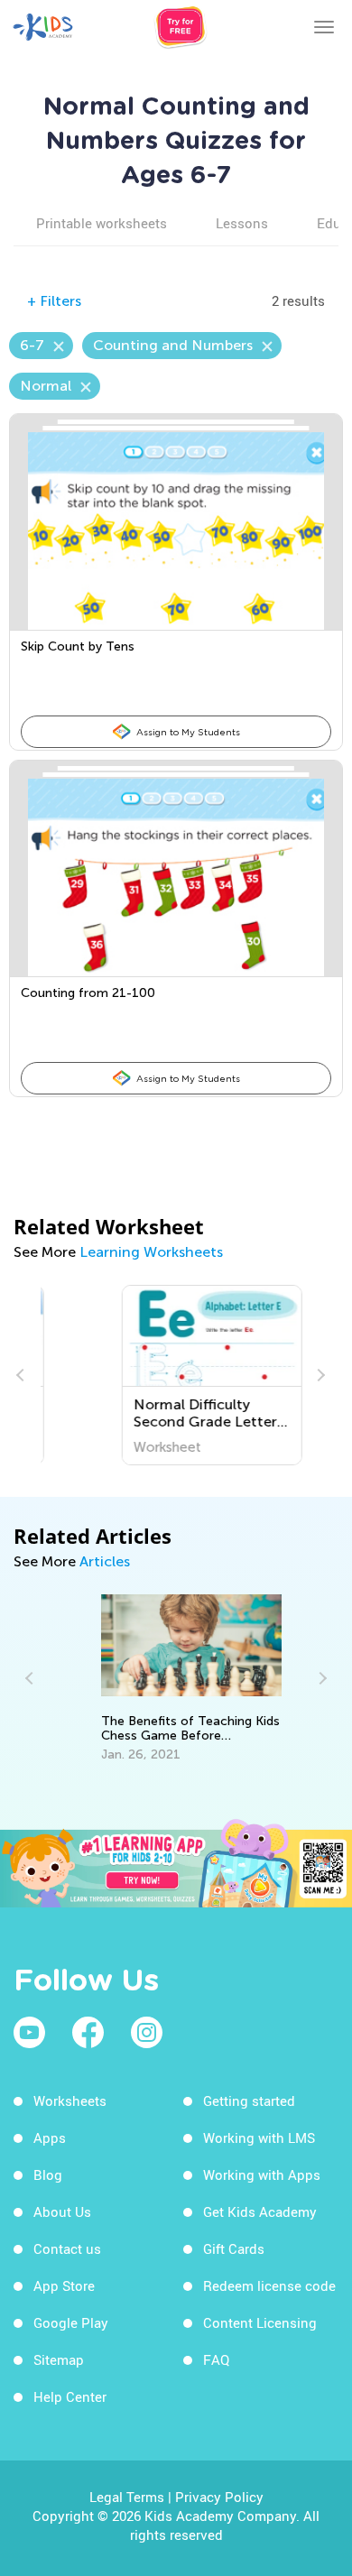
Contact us (67, 2248)
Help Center (70, 2396)
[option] (176, 1375)
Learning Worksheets (151, 1252)
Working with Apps (262, 2174)
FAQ (216, 2359)
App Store (64, 2285)
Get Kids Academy (260, 2211)
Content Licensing (260, 2322)
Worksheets (70, 2101)
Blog (48, 2174)
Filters (54, 301)
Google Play (71, 2322)
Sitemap (59, 2359)
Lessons (242, 223)
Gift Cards (234, 2248)
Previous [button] (23, 1375)
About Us (62, 2211)
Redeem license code (269, 2285)
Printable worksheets (102, 223)
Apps (50, 2137)
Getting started (249, 2101)
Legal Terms (127, 2497)
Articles (105, 1561)
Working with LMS (259, 2137)
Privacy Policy (219, 2497)
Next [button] (319, 1375)
